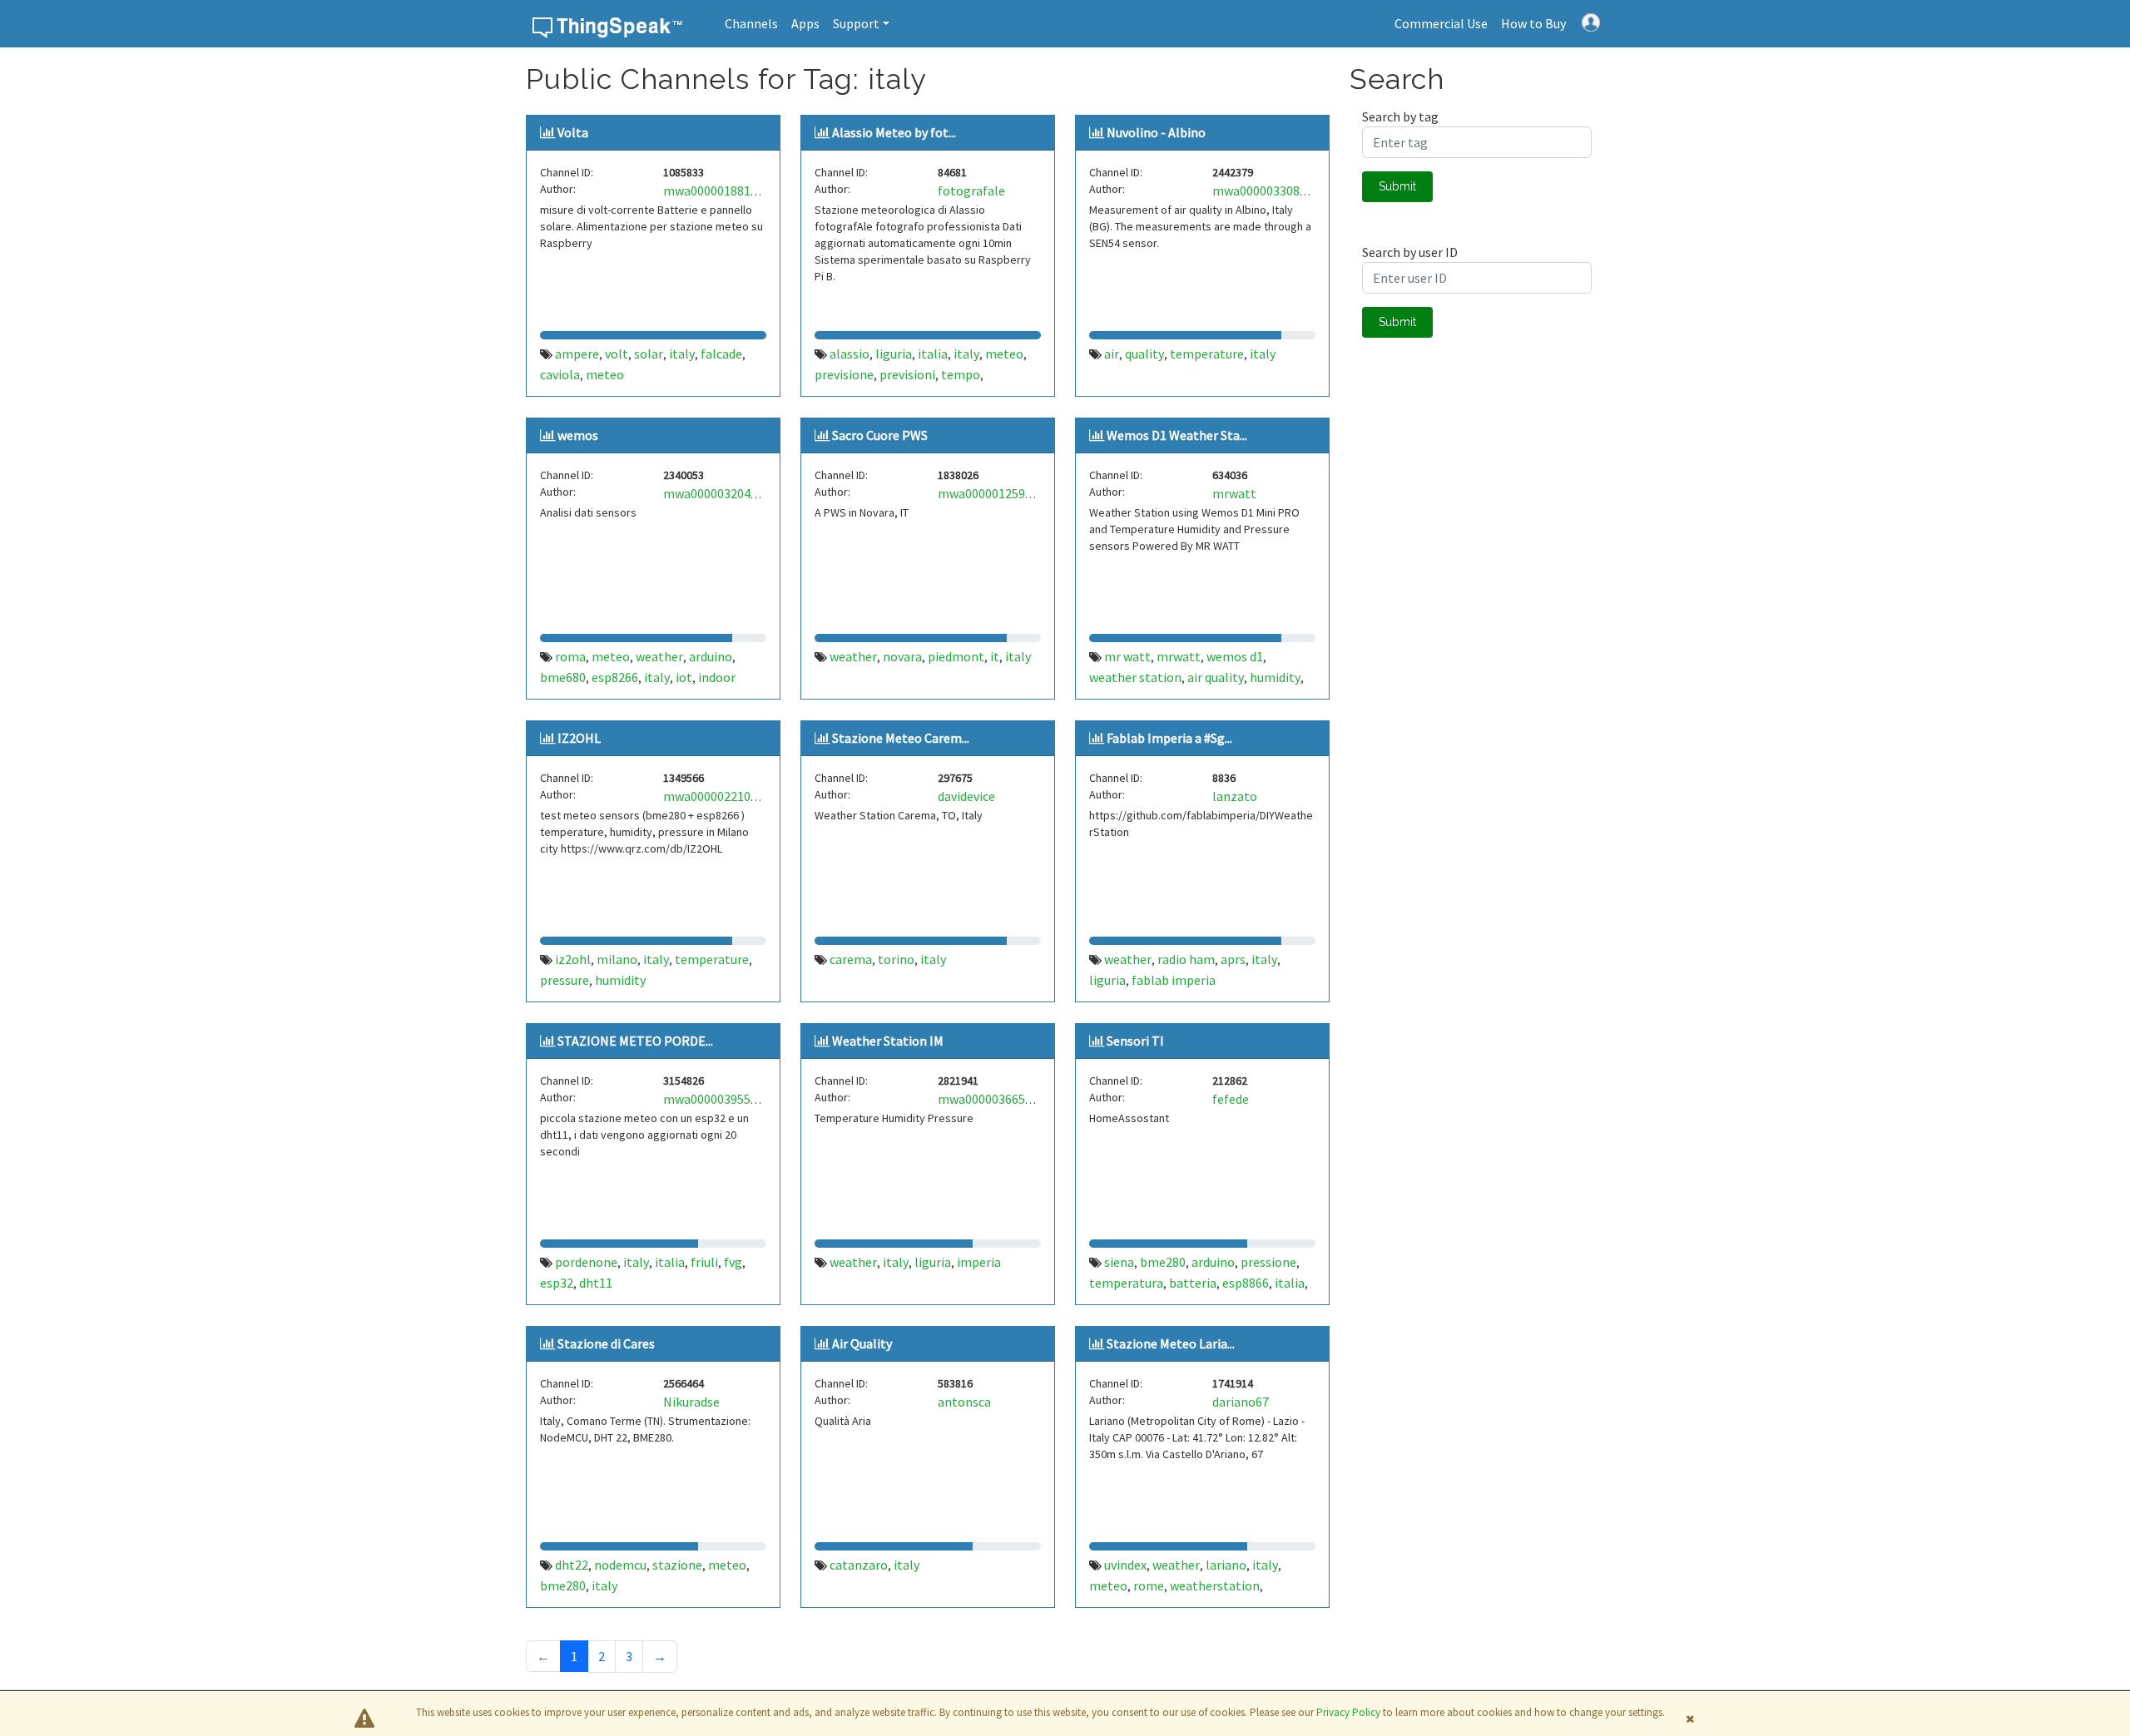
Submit (1397, 186)
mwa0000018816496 (720, 190)
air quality (1216, 677)
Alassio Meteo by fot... (894, 132)
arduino (711, 656)
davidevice (966, 796)
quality (1144, 354)
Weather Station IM (888, 1041)
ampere (577, 354)
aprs (1233, 959)
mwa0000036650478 (995, 1099)
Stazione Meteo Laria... (1171, 1343)
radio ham (1186, 959)
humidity (1275, 677)
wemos (578, 435)
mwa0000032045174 (720, 493)
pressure (565, 980)
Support (856, 23)
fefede (1231, 1099)
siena (1119, 1262)
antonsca (964, 1402)
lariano (1226, 1565)
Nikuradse (691, 1402)
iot (684, 677)
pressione (1268, 1262)
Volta (573, 132)
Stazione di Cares (606, 1343)
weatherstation (1215, 1585)
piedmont (956, 656)
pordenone (586, 1262)
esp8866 (1246, 1283)
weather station (1135, 677)
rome (1149, 1585)
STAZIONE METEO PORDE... (635, 1041)
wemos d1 (1235, 656)
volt (617, 354)
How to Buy (1533, 23)
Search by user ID (1410, 252)
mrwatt (1234, 493)
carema (851, 959)
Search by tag (1400, 116)
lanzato (1235, 796)
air (1112, 354)
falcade (721, 354)
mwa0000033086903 (1269, 190)
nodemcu (620, 1565)
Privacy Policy (1348, 1712)
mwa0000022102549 (720, 796)
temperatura (1126, 1283)
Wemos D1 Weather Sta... (1177, 435)
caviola (560, 374)
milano (617, 959)
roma (570, 656)
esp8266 (615, 677)
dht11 (596, 1283)
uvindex (1125, 1565)
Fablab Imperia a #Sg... (1169, 738)
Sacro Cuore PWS (880, 435)
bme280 (1163, 1262)
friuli (704, 1262)
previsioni (907, 374)
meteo (605, 374)
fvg (733, 1262)
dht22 (572, 1565)
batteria (1193, 1283)
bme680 (563, 677)
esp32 (557, 1283)
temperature (1207, 354)
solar (649, 354)
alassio (850, 354)
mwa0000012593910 (995, 493)
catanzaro (859, 1565)
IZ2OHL (579, 738)
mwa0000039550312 (720, 1099)
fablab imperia (1174, 980)
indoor (717, 677)
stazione (677, 1565)
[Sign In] (1591, 21)
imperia (979, 1262)
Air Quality (862, 1343)
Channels (751, 23)
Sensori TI (1135, 1041)
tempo (961, 374)
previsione (844, 374)
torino (896, 959)
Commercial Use (1441, 23)
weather (659, 656)
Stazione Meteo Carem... (901, 738)
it (995, 656)
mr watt (1127, 656)
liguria (894, 354)
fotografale (971, 190)
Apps (805, 23)
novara (902, 656)
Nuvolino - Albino (1156, 132)
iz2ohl (573, 959)
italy (682, 354)
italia (933, 354)
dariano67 (1241, 1402)
